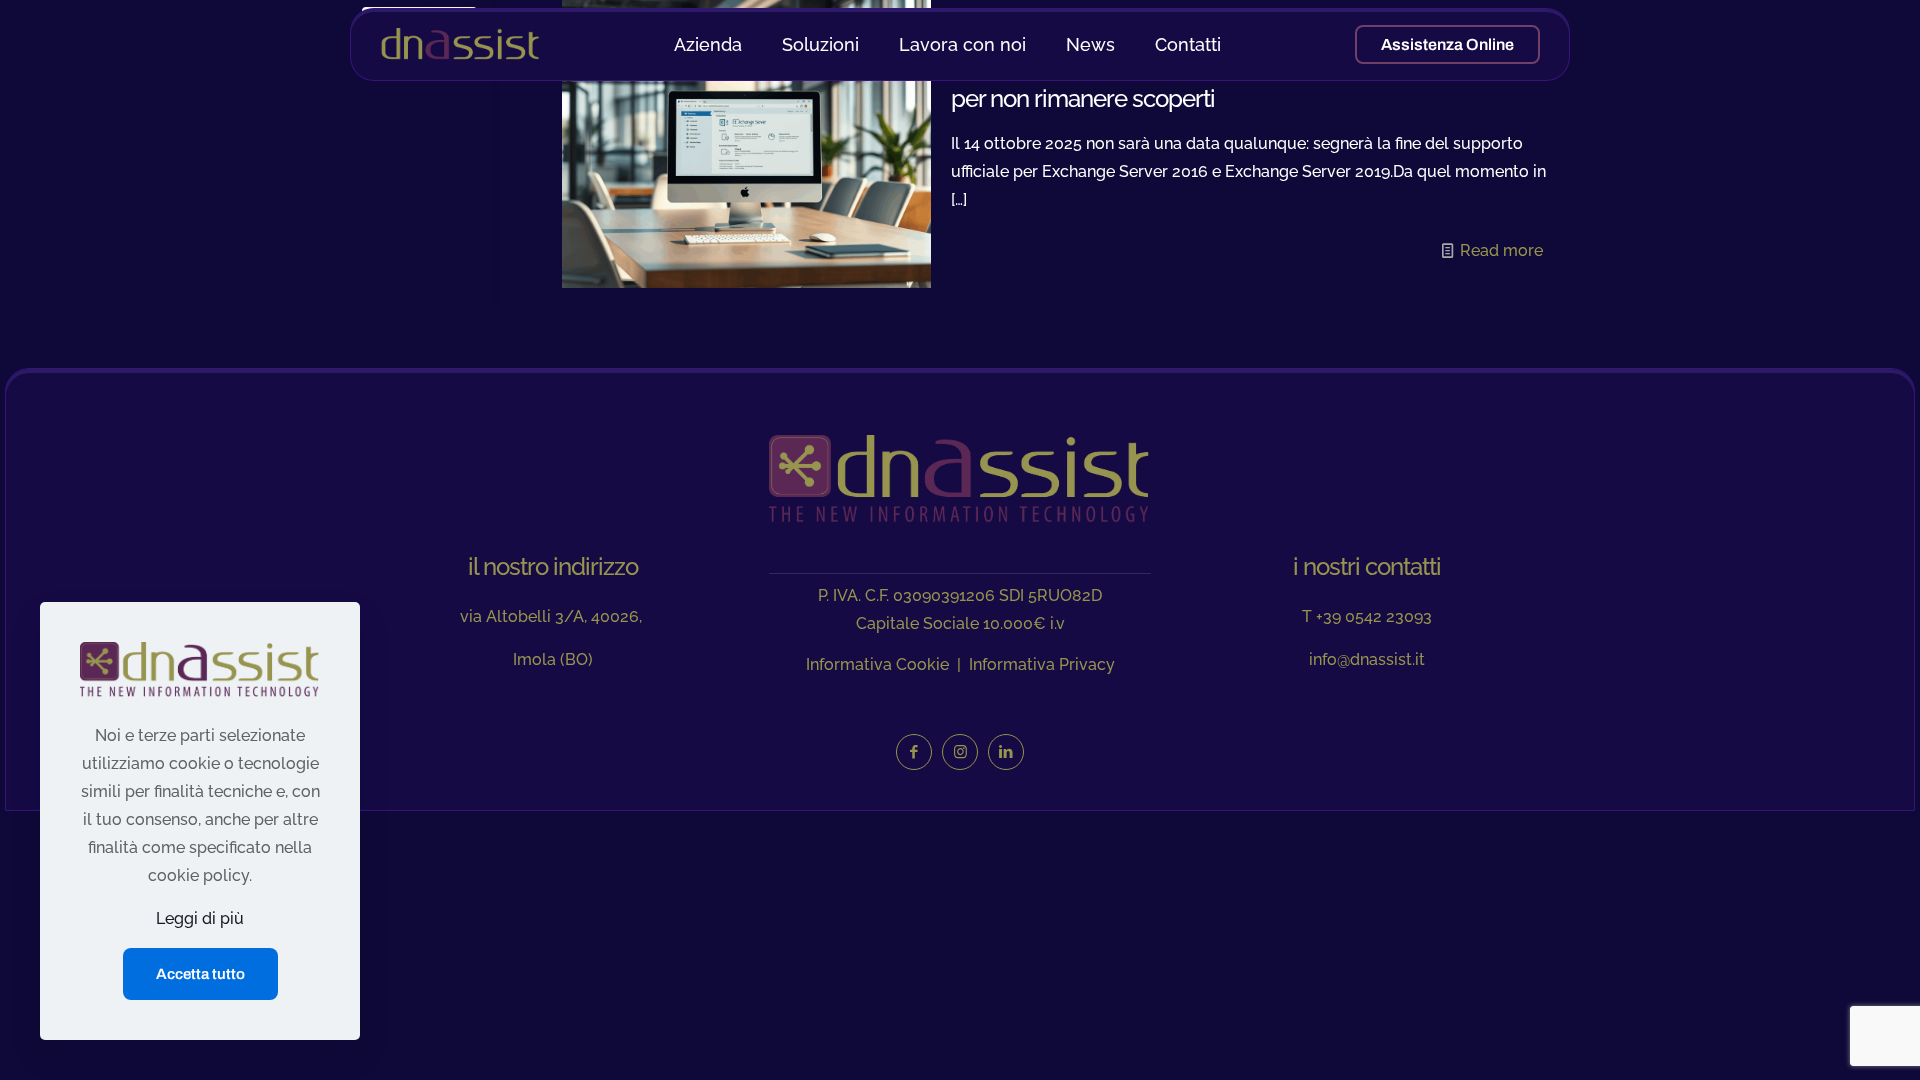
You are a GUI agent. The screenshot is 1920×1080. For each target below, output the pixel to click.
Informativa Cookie (877, 664)
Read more (1501, 250)
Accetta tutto (200, 974)
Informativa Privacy (1042, 664)
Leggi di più (200, 918)
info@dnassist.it (1367, 659)
